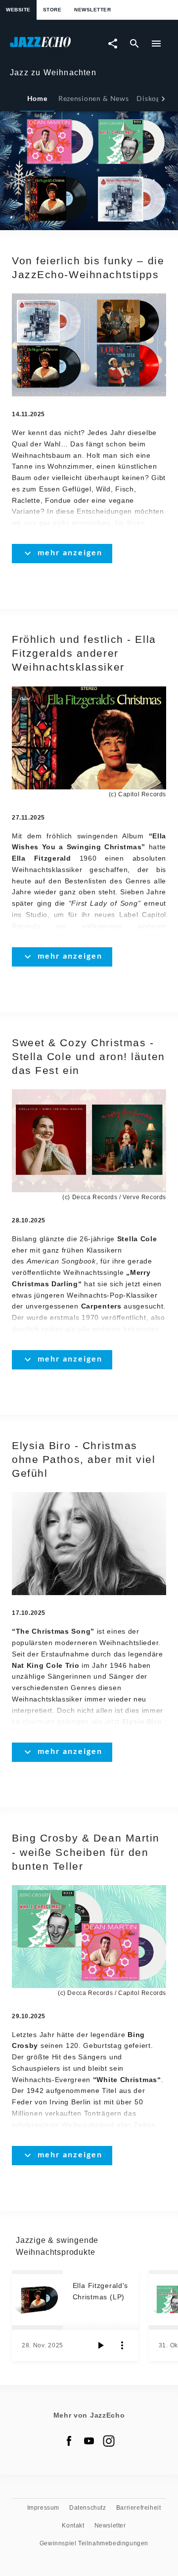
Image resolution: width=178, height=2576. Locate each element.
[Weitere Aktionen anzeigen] (122, 2345)
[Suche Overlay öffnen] (134, 44)
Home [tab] (37, 98)
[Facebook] (69, 2441)
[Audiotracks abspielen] (100, 2345)
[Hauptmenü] (156, 44)
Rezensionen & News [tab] (93, 98)
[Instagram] (109, 2441)
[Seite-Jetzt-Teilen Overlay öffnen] (113, 44)
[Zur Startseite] (49, 47)
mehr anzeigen (70, 552)
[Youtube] (89, 2441)
